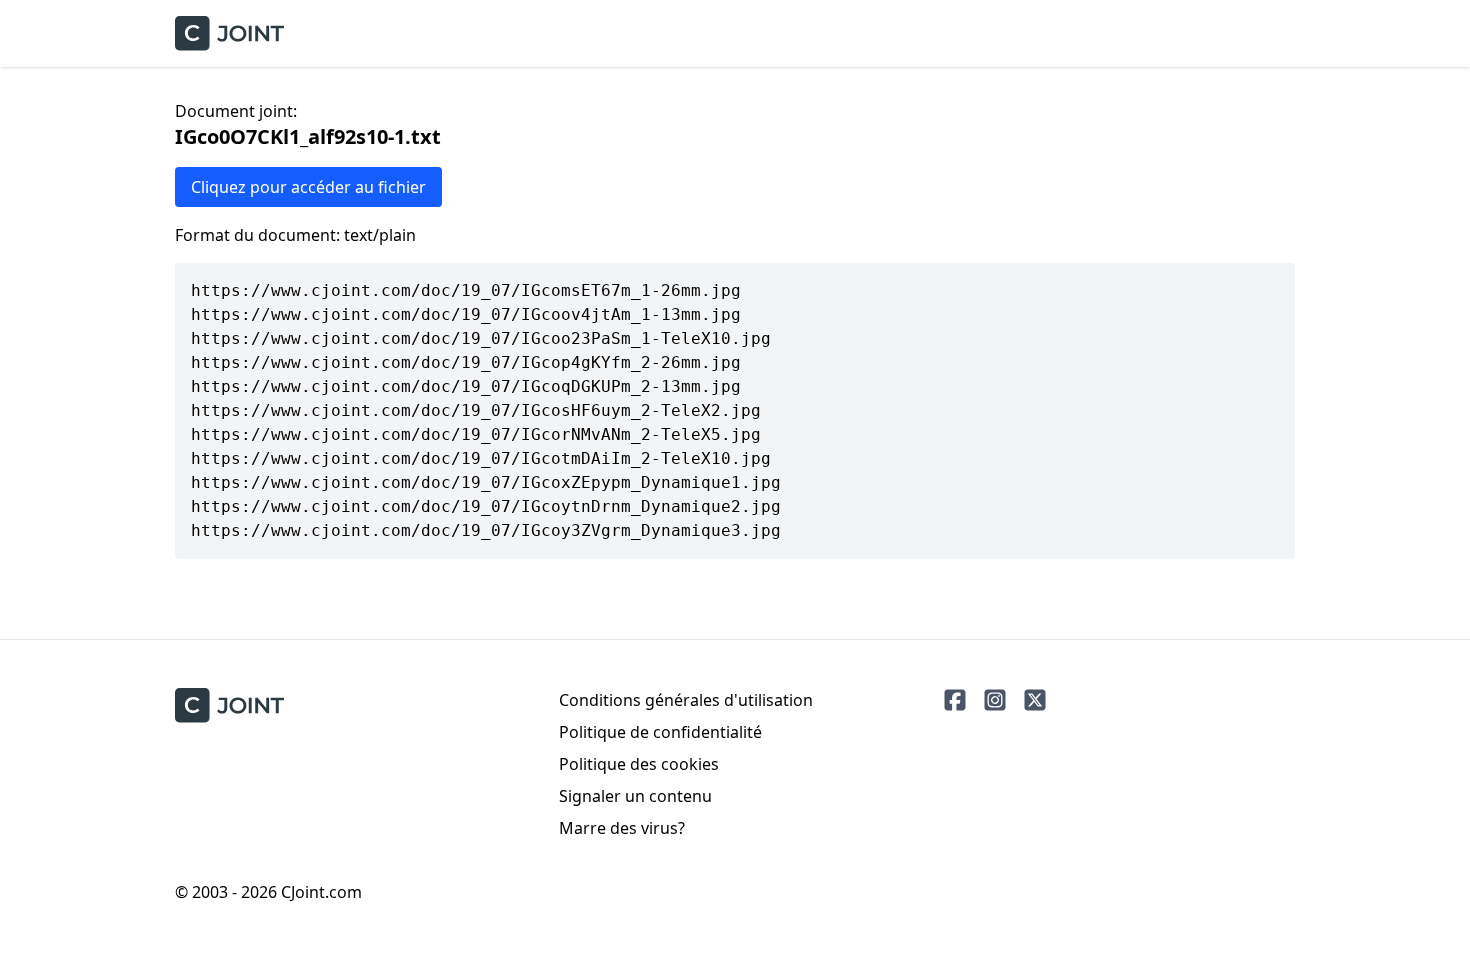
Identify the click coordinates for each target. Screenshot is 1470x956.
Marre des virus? (622, 828)
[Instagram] (995, 700)
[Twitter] (1035, 700)
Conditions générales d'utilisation (686, 700)
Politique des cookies (639, 764)
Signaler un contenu (635, 796)
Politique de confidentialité (660, 732)
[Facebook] (955, 700)
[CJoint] (229, 705)
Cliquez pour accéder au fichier (308, 187)
